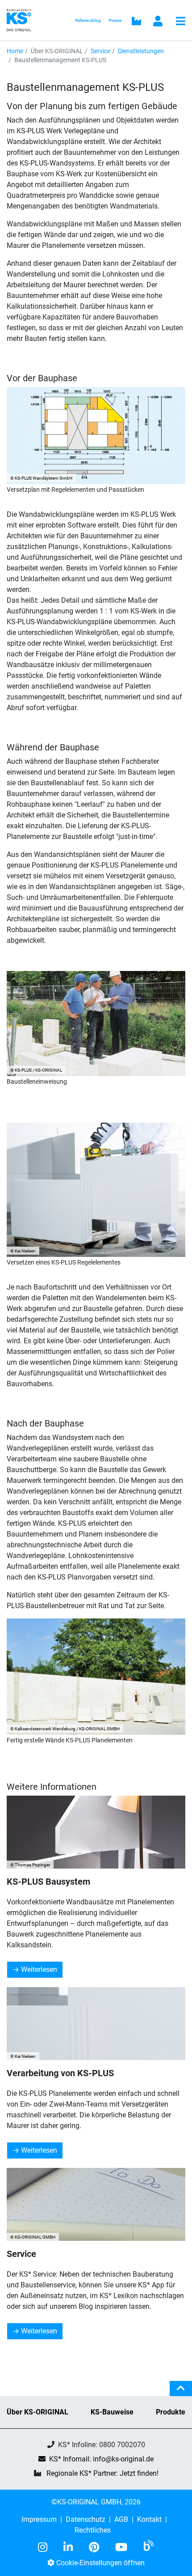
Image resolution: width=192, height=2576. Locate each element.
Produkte (171, 2412)
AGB (121, 2519)
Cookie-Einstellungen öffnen (100, 2563)
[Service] (96, 2204)
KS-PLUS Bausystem (48, 1882)
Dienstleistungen (141, 51)
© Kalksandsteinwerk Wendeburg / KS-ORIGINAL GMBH (65, 1729)
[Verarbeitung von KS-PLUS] (96, 2024)
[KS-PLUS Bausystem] (96, 1832)
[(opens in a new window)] (46, 2547)
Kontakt (149, 2519)
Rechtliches (93, 2530)
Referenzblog (88, 20)
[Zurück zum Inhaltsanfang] (181, 2392)
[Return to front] (22, 19)
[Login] (158, 22)
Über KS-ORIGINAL (38, 2412)
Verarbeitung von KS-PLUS (60, 2073)
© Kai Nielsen (23, 1251)
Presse (115, 20)
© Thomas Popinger (30, 1865)
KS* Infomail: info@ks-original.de (101, 2459)
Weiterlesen (39, 1969)
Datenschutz (86, 2519)
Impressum (39, 2519)
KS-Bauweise (112, 2412)
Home (15, 51)
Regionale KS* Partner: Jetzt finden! (102, 2473)
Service (100, 51)
